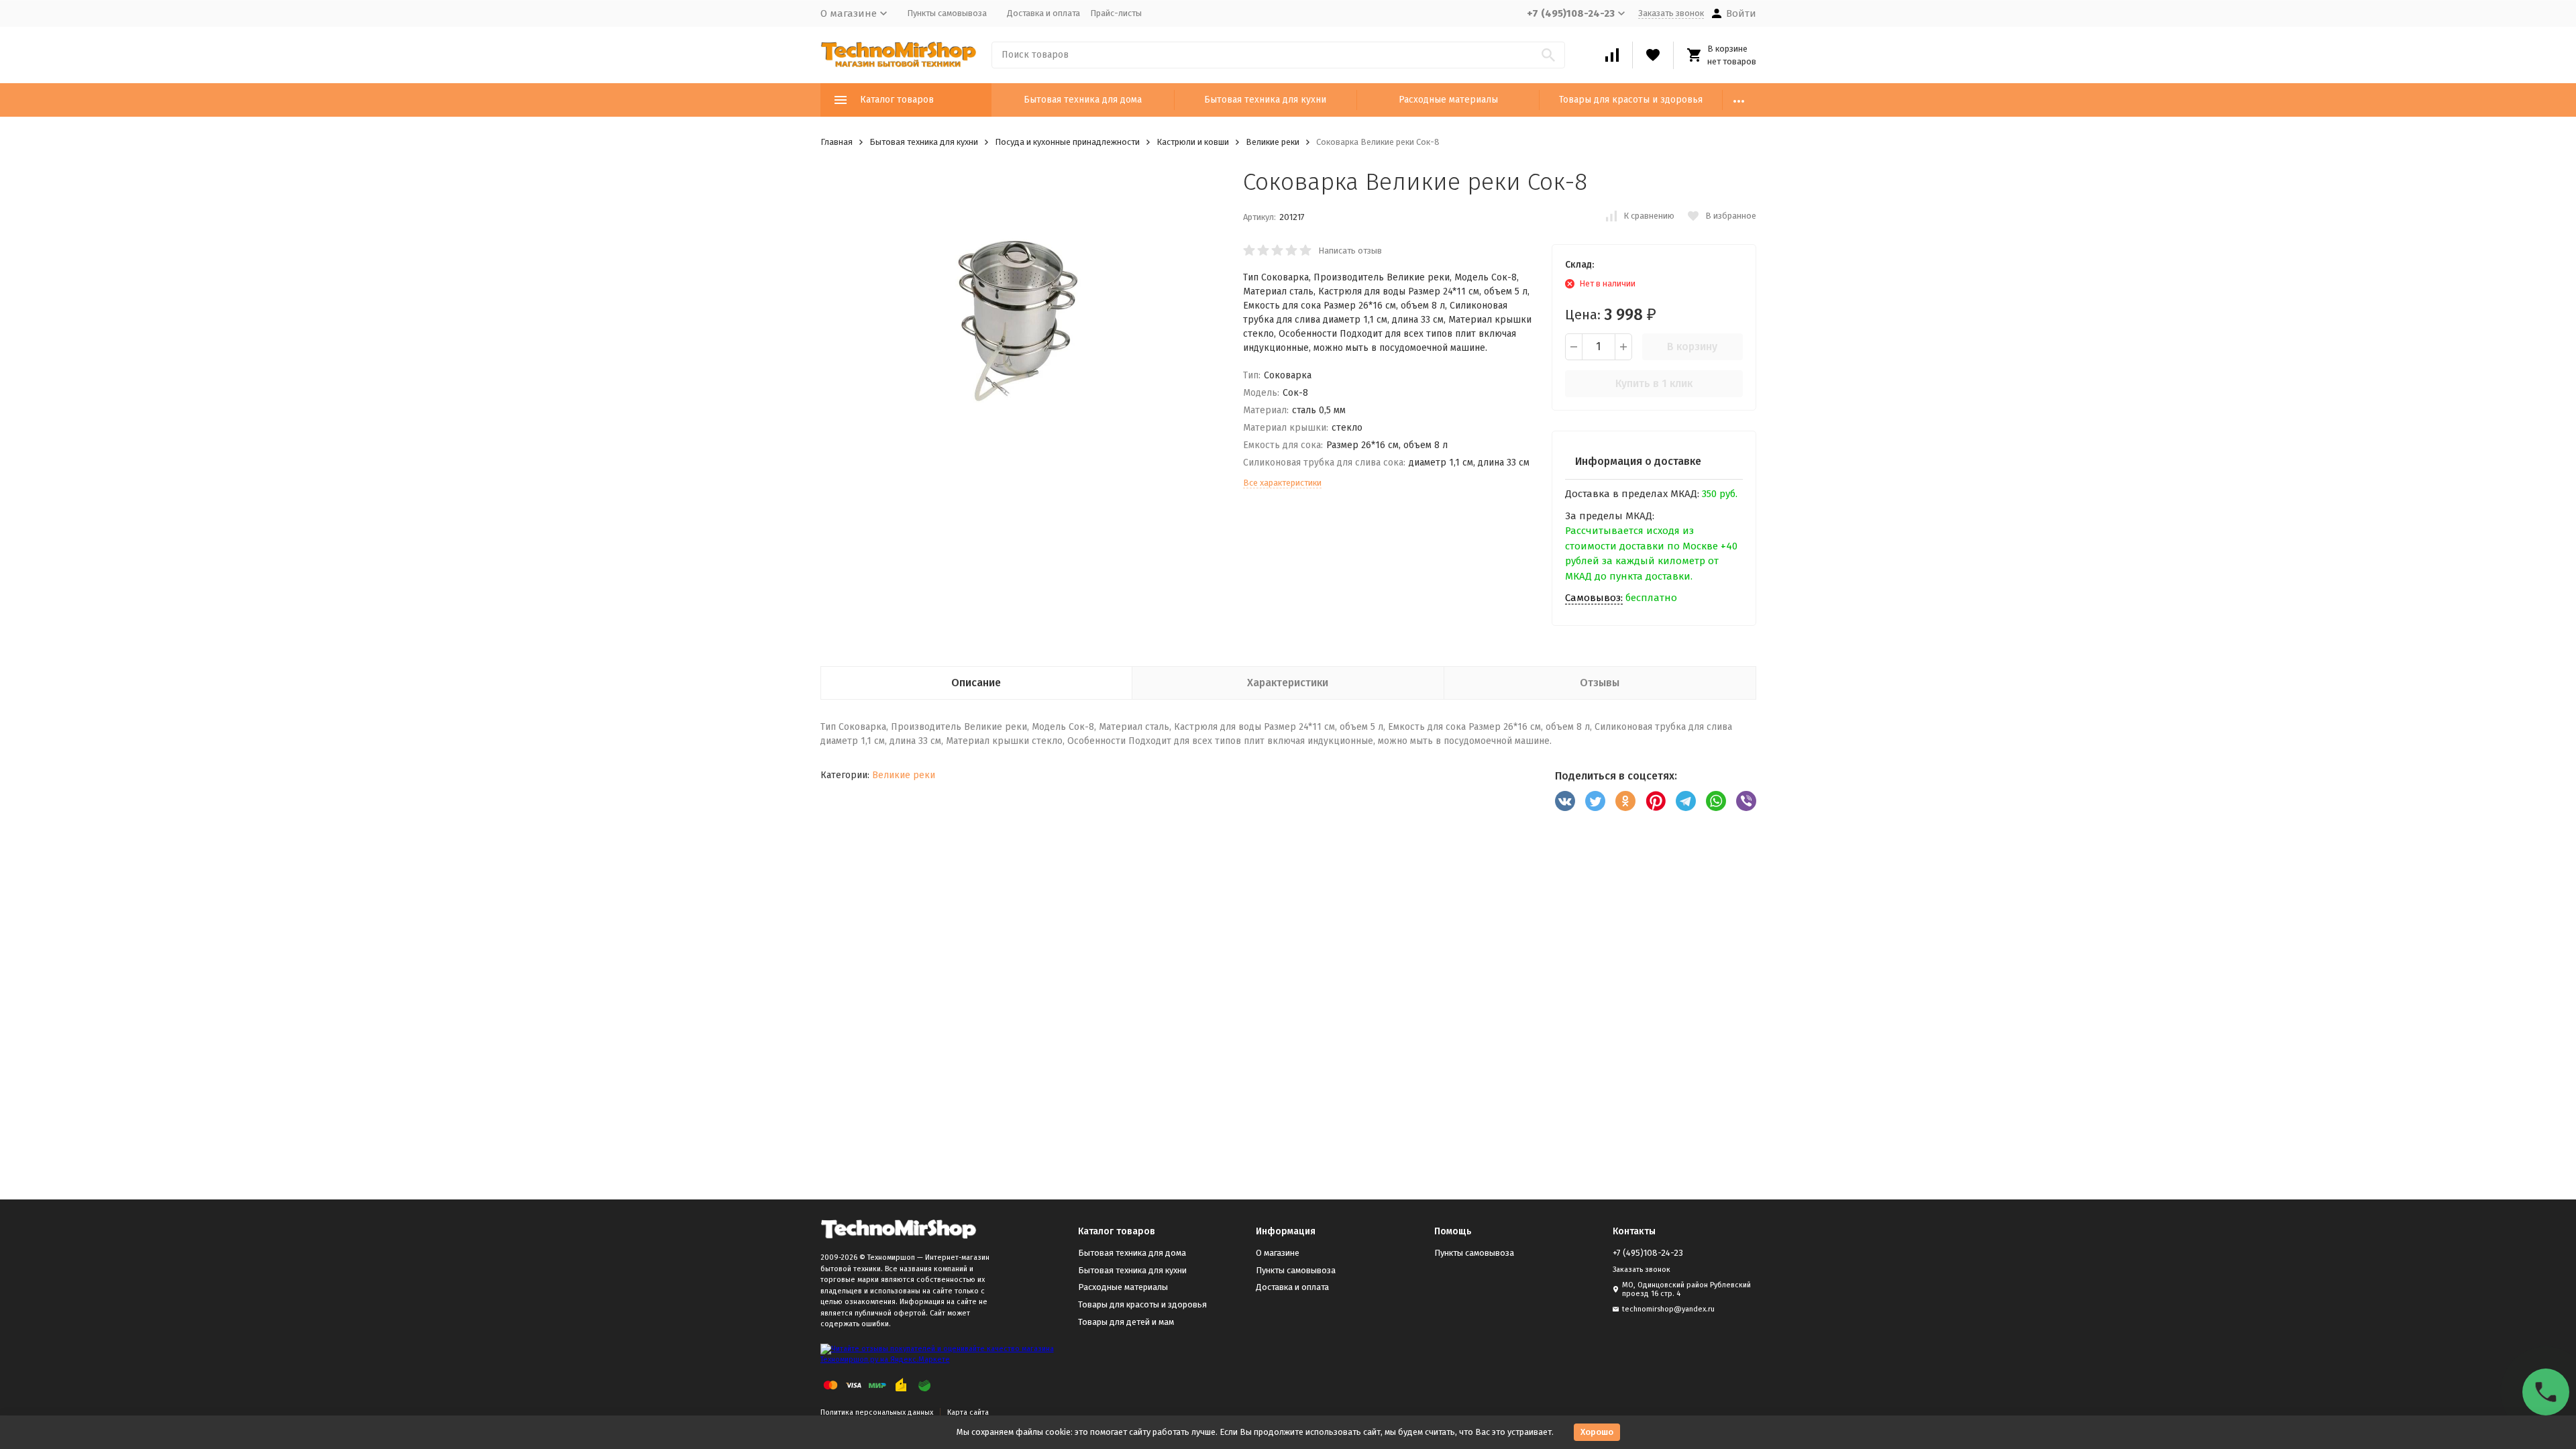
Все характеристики (1282, 483)
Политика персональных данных (877, 1412)
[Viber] (1746, 801)
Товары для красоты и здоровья (1631, 100)
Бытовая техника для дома (1083, 100)
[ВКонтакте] (1565, 801)
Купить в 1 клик (1654, 383)
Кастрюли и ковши (1193, 142)
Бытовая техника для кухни (1265, 100)
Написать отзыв (1350, 251)
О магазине (1278, 1253)
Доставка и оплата (1043, 13)
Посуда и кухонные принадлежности (1067, 142)
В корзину (1692, 346)
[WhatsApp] (1716, 801)
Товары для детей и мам (1126, 1322)
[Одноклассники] (1625, 801)
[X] (1595, 801)
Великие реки (1273, 142)
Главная (837, 142)
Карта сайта (968, 1412)
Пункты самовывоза (947, 13)
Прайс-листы (1116, 13)
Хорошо (1597, 1432)
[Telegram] (1686, 801)
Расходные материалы (1448, 100)
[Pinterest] (1656, 801)
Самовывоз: (1594, 598)
